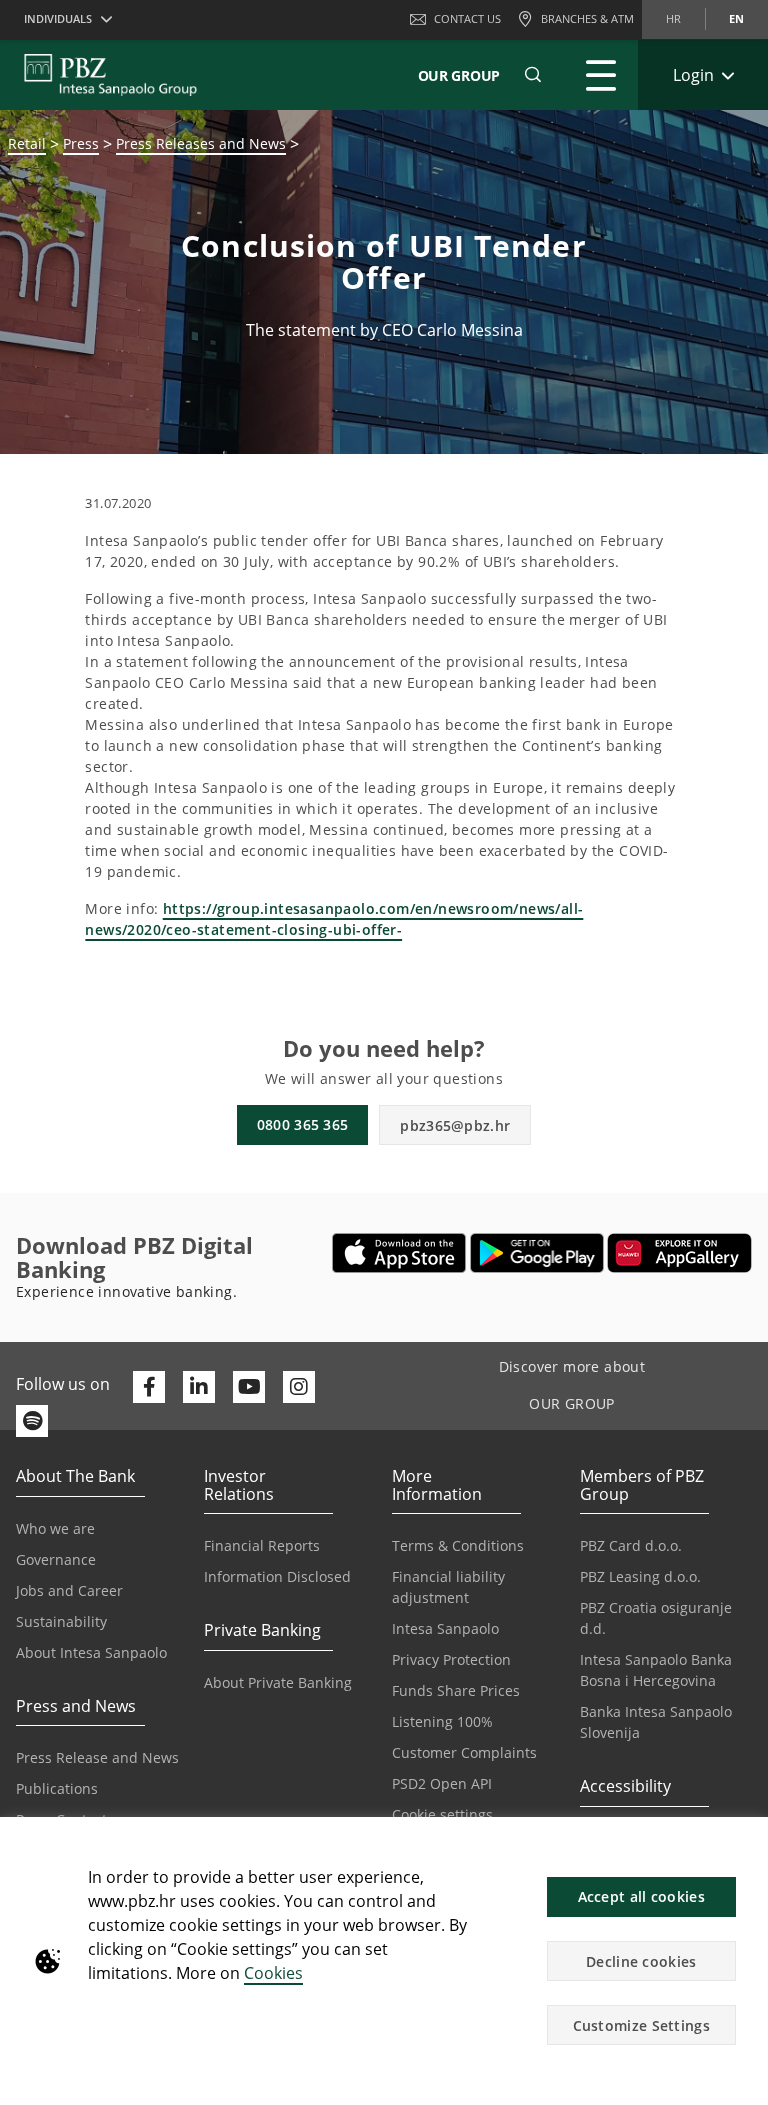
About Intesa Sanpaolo (91, 1652)
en (736, 18)
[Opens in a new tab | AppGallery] (679, 1253)
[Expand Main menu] (601, 75)
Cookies (273, 1973)
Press (81, 143)
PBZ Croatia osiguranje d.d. (656, 1618)
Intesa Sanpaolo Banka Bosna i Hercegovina (656, 1670)
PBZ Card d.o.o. (631, 1545)
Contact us (467, 18)
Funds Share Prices (456, 1690)
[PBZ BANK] (110, 75)
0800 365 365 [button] (303, 1124)
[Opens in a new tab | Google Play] (537, 1253)
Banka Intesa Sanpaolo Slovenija (656, 1722)
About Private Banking (278, 1682)
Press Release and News (97, 1757)
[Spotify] (32, 1421)
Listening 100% (442, 1721)
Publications (57, 1788)
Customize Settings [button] (641, 2025)
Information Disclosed (277, 1576)
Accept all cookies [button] (641, 1896)
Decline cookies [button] (641, 1961)
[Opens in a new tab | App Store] (399, 1253)
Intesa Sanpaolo (445, 1628)
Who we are (55, 1528)
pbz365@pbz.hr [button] (455, 1125)
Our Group (459, 75)
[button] (744, 1843)
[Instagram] (299, 1387)
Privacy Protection (451, 1659)
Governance (56, 1559)
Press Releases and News (201, 143)
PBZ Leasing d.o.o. (640, 1576)
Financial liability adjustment (448, 1587)
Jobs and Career (69, 1590)
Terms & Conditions (458, 1545)
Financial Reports (262, 1545)
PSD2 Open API (442, 1783)
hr (673, 18)
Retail (27, 143)
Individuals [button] (58, 18)
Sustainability (61, 1621)
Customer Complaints (464, 1752)
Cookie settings (442, 1814)
